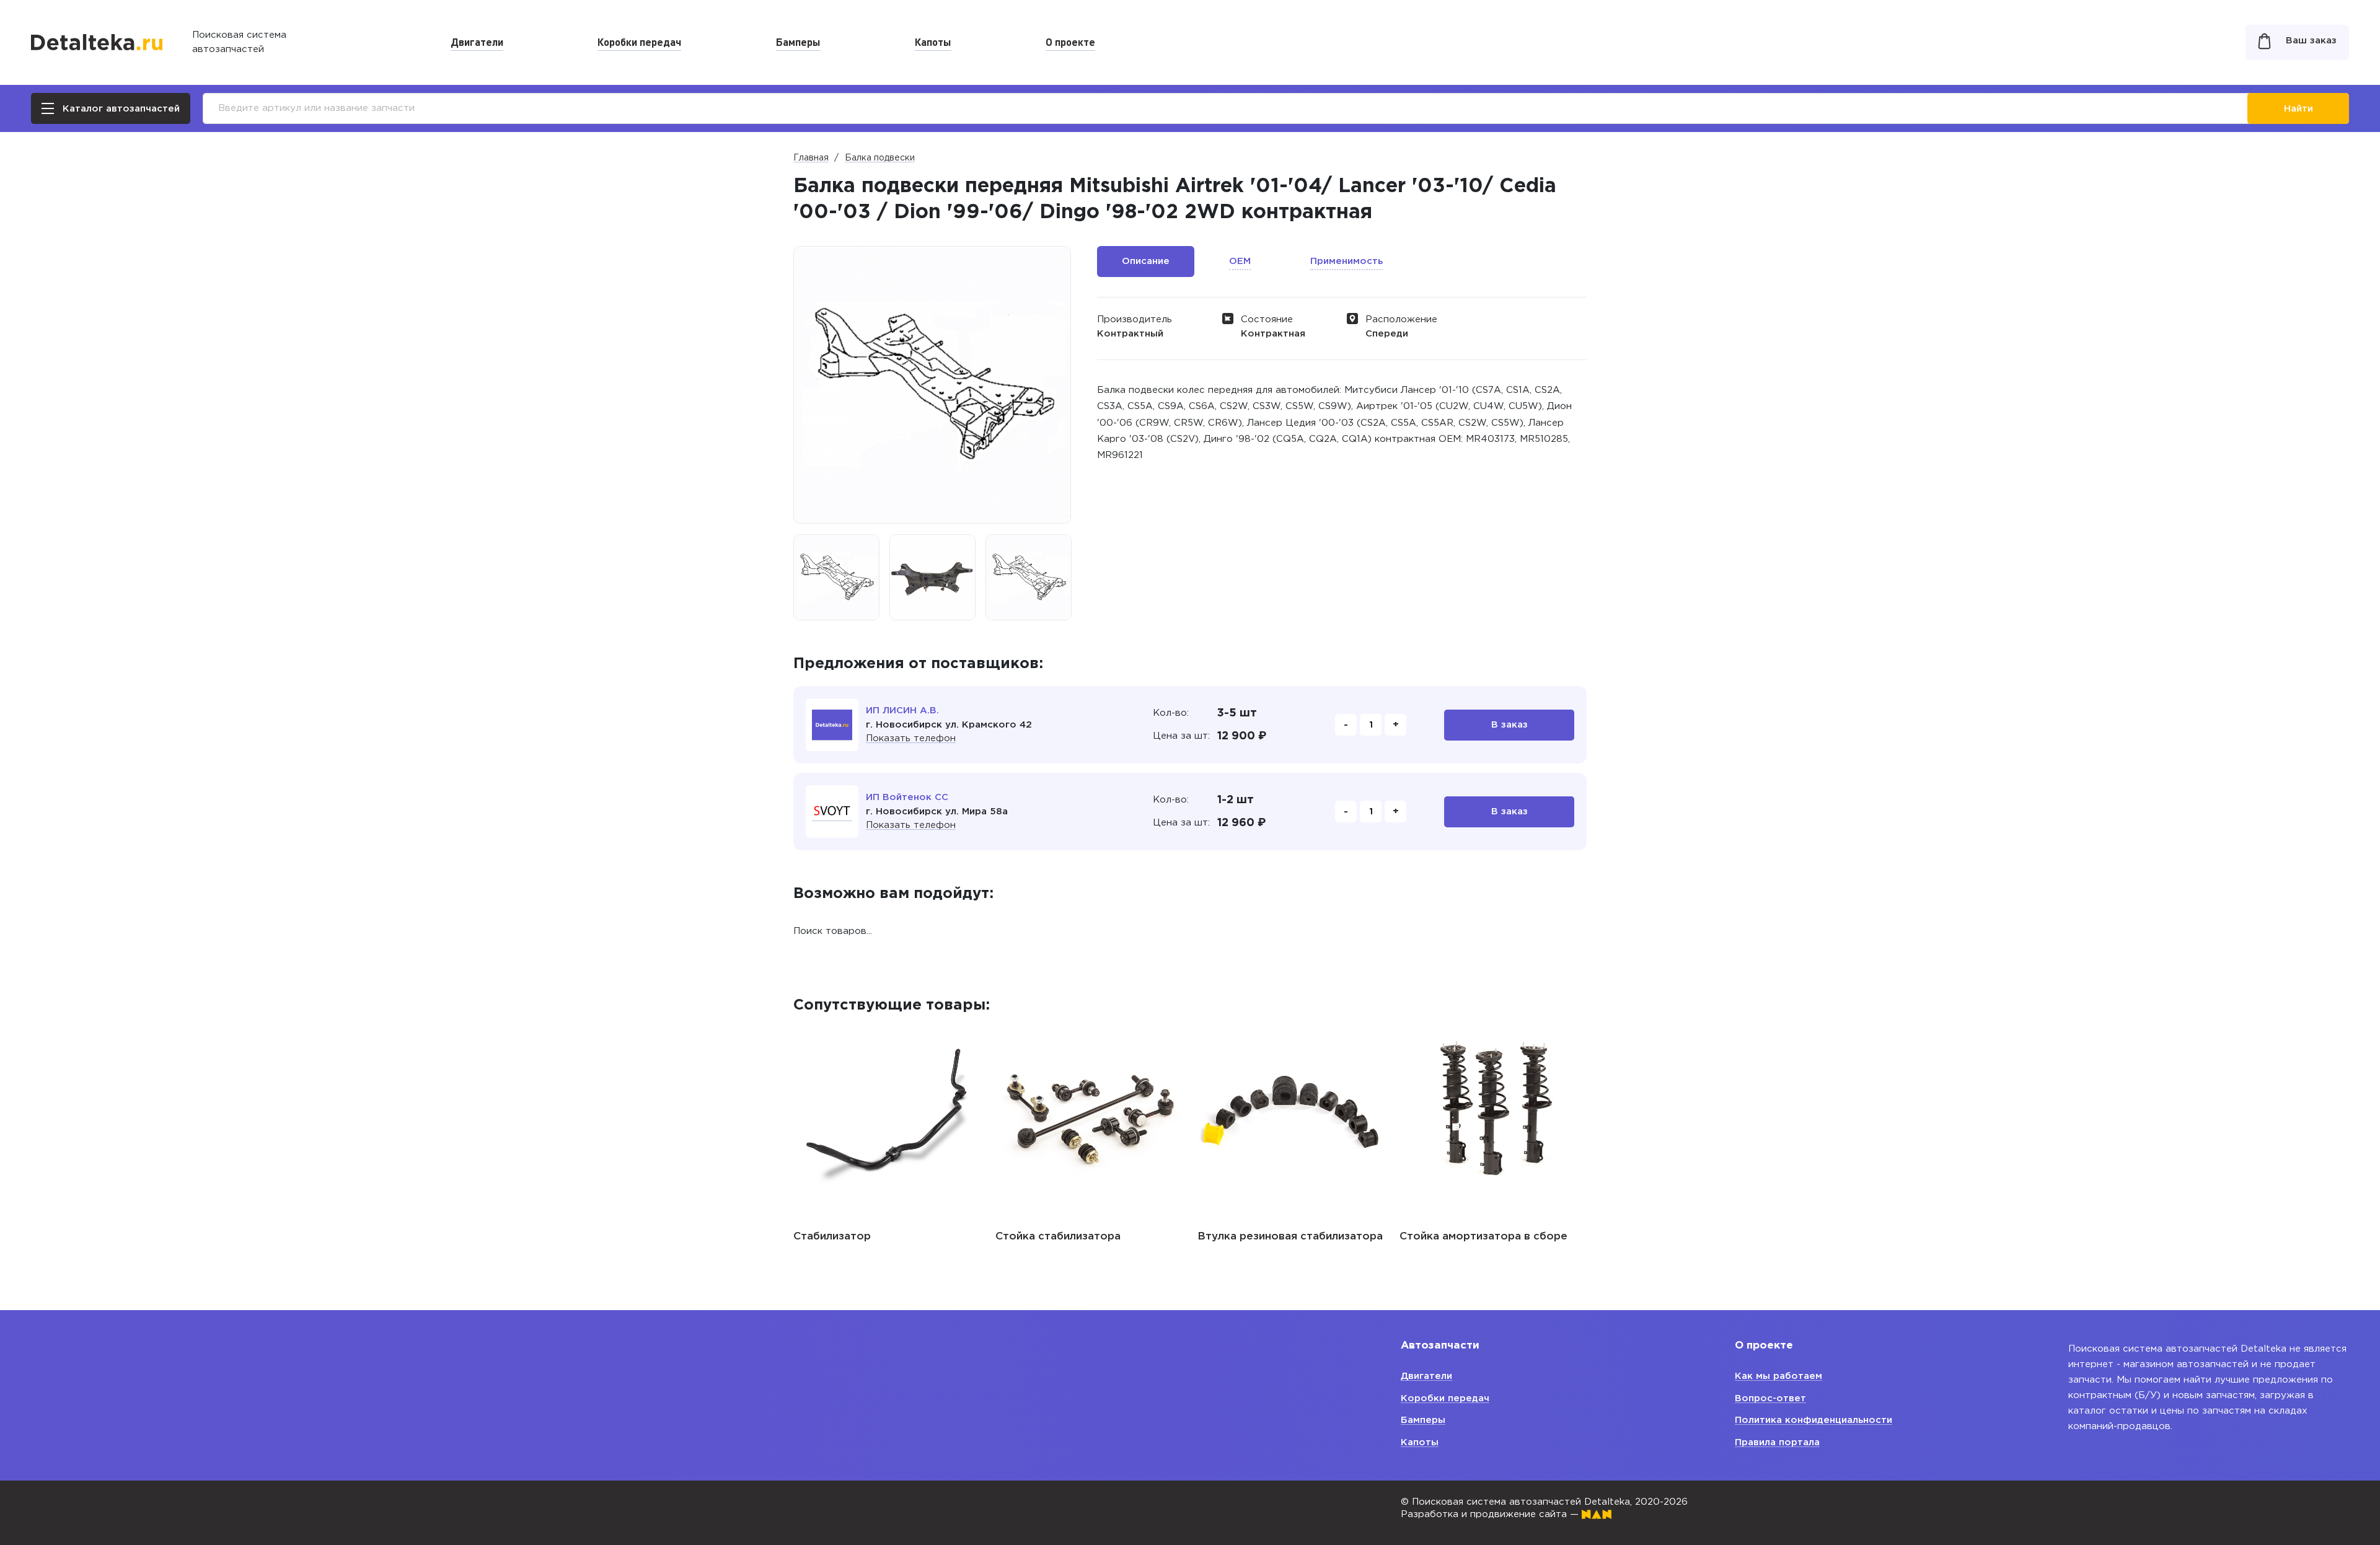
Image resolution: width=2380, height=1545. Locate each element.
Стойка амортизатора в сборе (1483, 1237)
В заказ (1510, 725)
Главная (811, 158)
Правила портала (1777, 1442)
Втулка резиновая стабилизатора (1290, 1237)
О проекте (1070, 42)
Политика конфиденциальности (1814, 1420)
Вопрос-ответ (1770, 1398)
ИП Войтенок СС (907, 797)
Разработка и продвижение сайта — (1491, 1514)
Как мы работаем (1778, 1376)
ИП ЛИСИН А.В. (902, 711)
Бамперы (798, 42)
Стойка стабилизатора (1058, 1237)
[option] (836, 577)
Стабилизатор (832, 1237)
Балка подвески (880, 158)
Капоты (933, 42)
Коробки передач (639, 42)
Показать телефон (911, 738)
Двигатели (477, 42)
